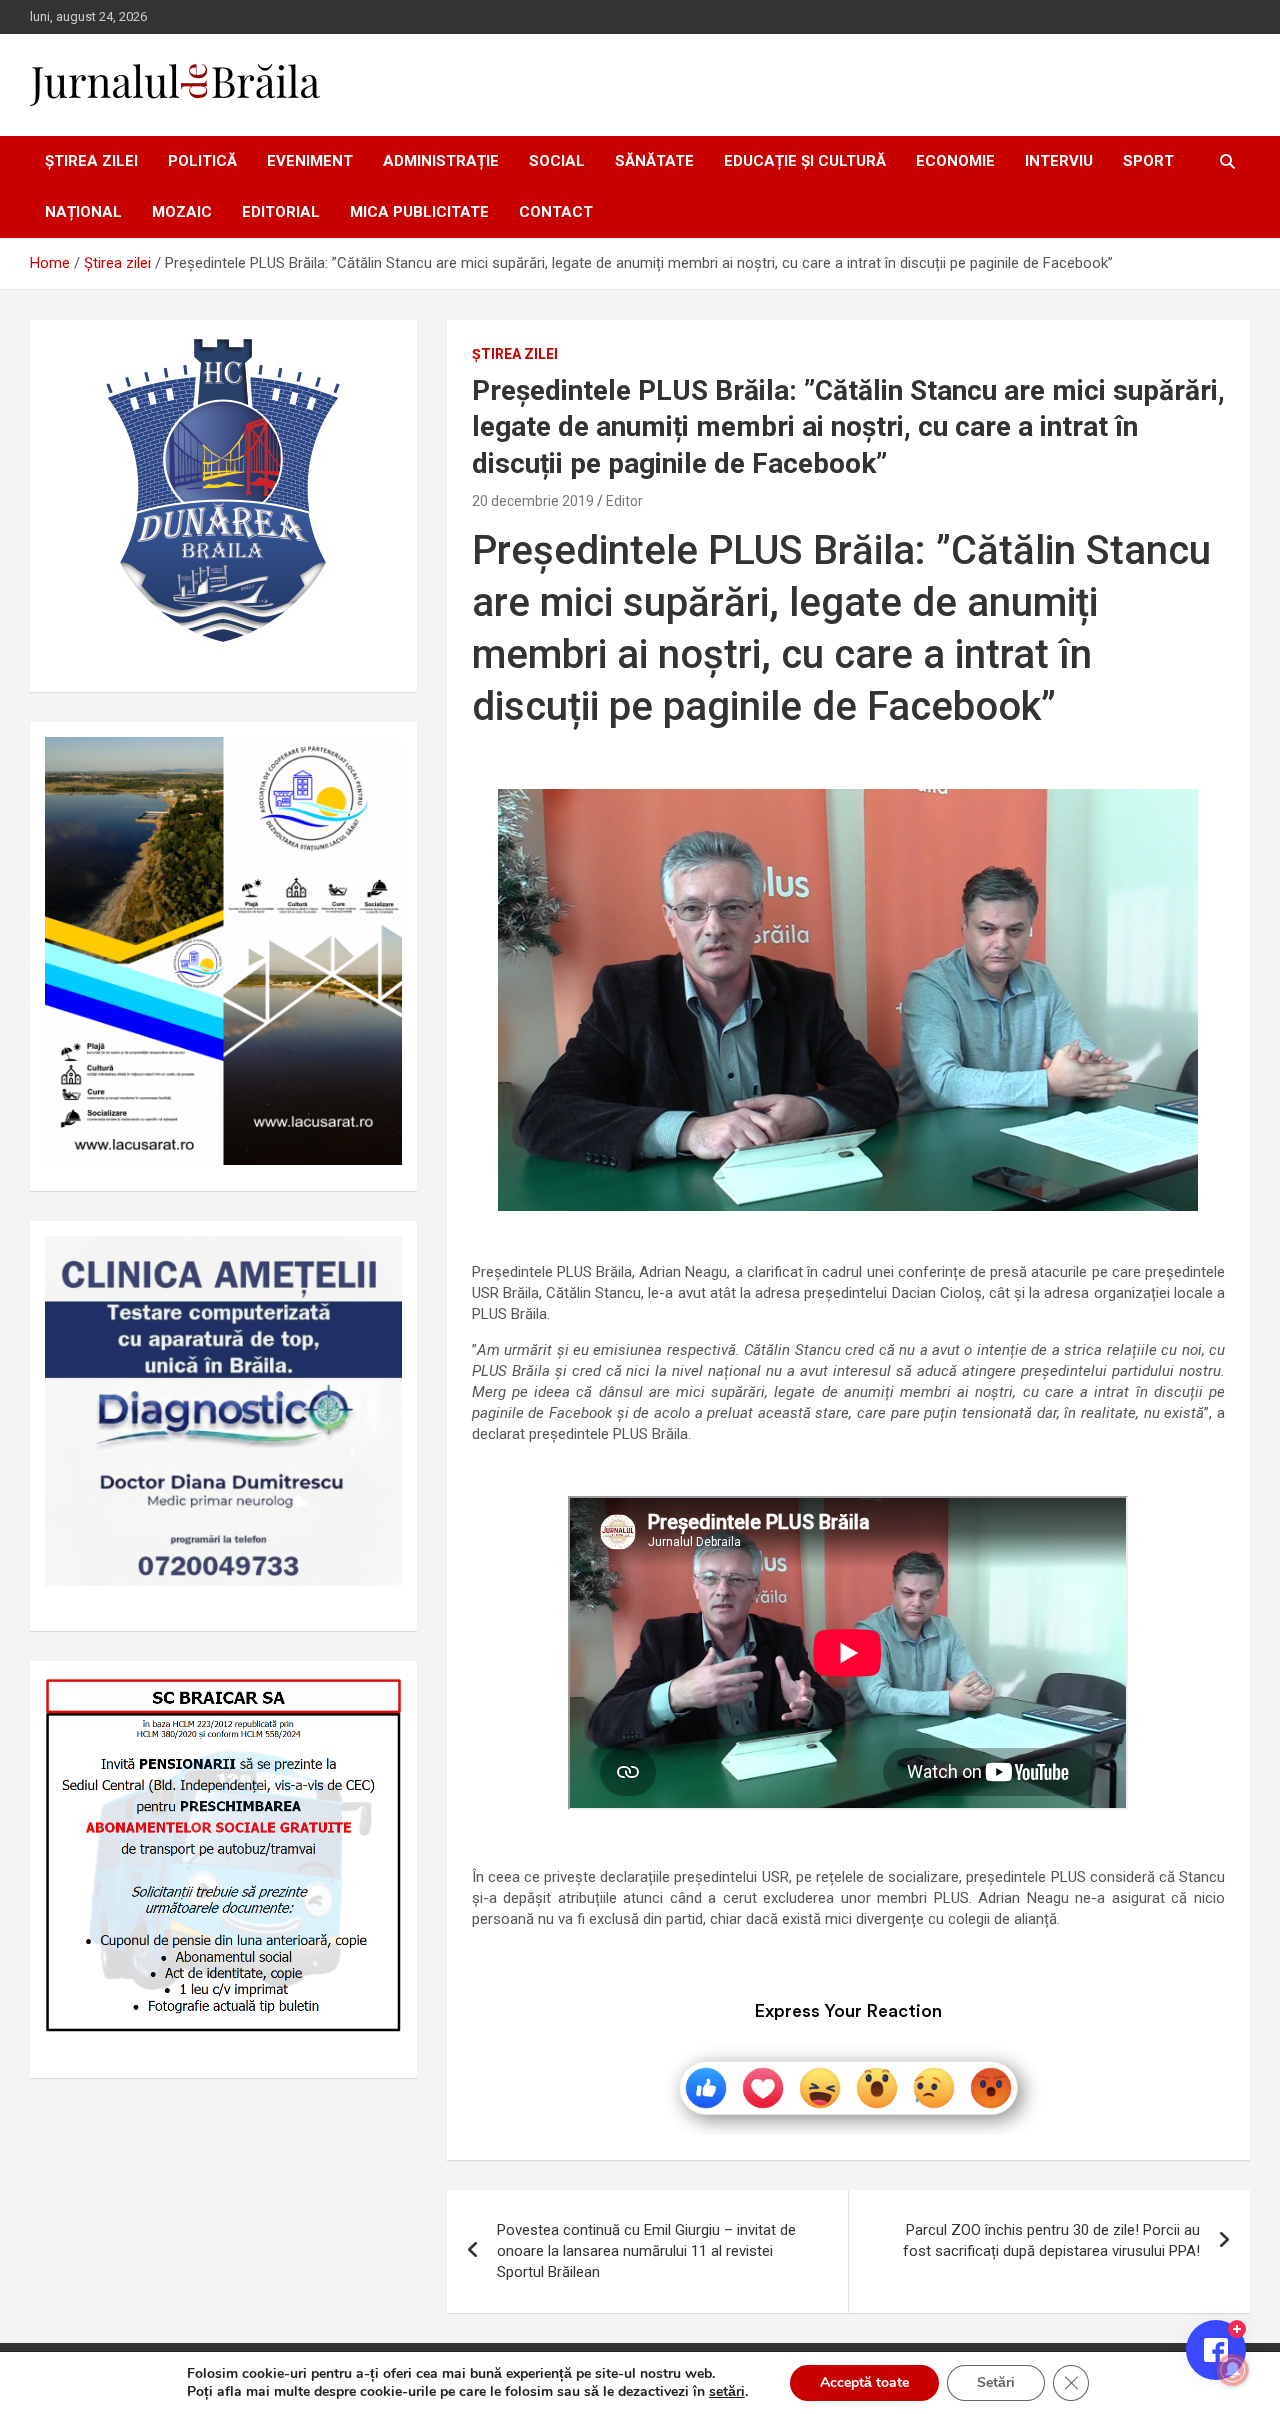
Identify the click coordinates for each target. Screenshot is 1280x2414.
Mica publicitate (419, 212)
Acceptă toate (864, 2382)
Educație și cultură (805, 161)
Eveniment (310, 161)
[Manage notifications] (1233, 2370)
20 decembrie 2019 (533, 501)
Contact (556, 212)
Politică (202, 161)
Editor (624, 501)
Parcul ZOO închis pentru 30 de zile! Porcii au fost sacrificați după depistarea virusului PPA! (1051, 2240)
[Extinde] (376, 1262)
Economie (955, 161)
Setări (996, 2382)
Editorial (281, 212)
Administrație (441, 161)
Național (83, 212)
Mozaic (182, 212)
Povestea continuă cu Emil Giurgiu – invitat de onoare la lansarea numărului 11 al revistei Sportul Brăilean (646, 2251)
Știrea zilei (91, 161)
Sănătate (654, 161)
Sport (1148, 161)
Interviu (1059, 161)
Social (557, 161)
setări (727, 2392)
